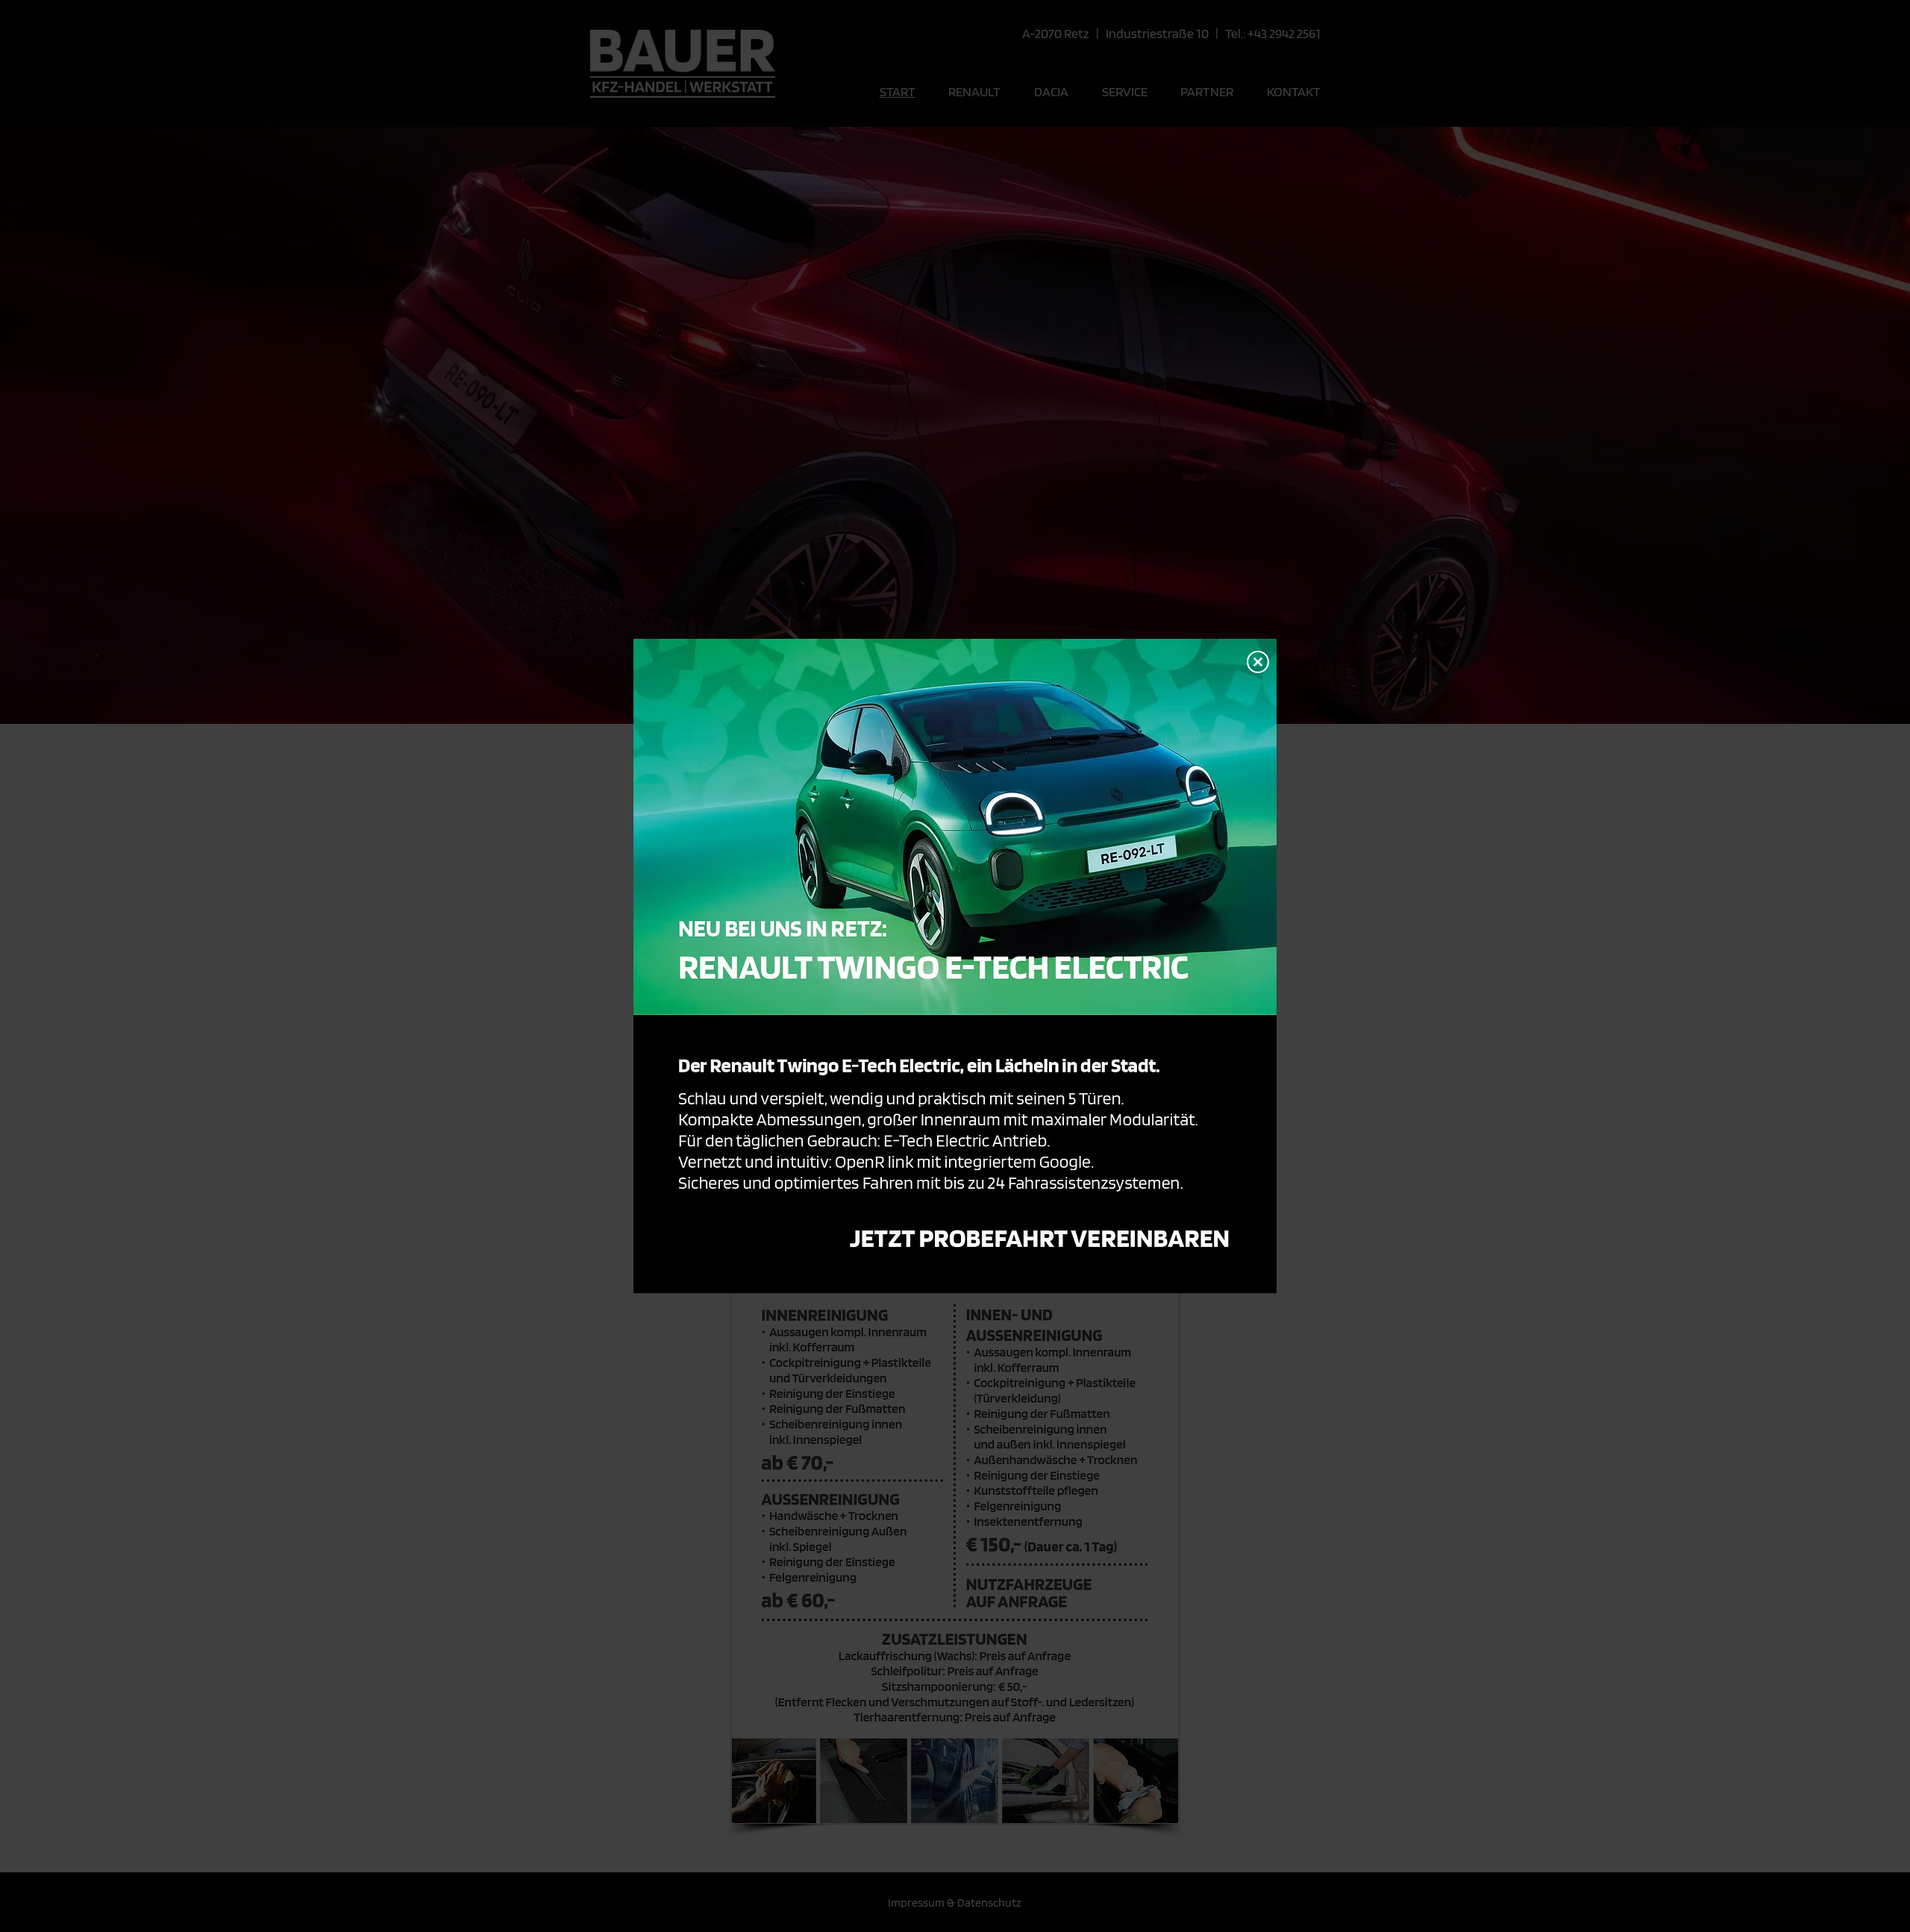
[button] (1258, 662)
